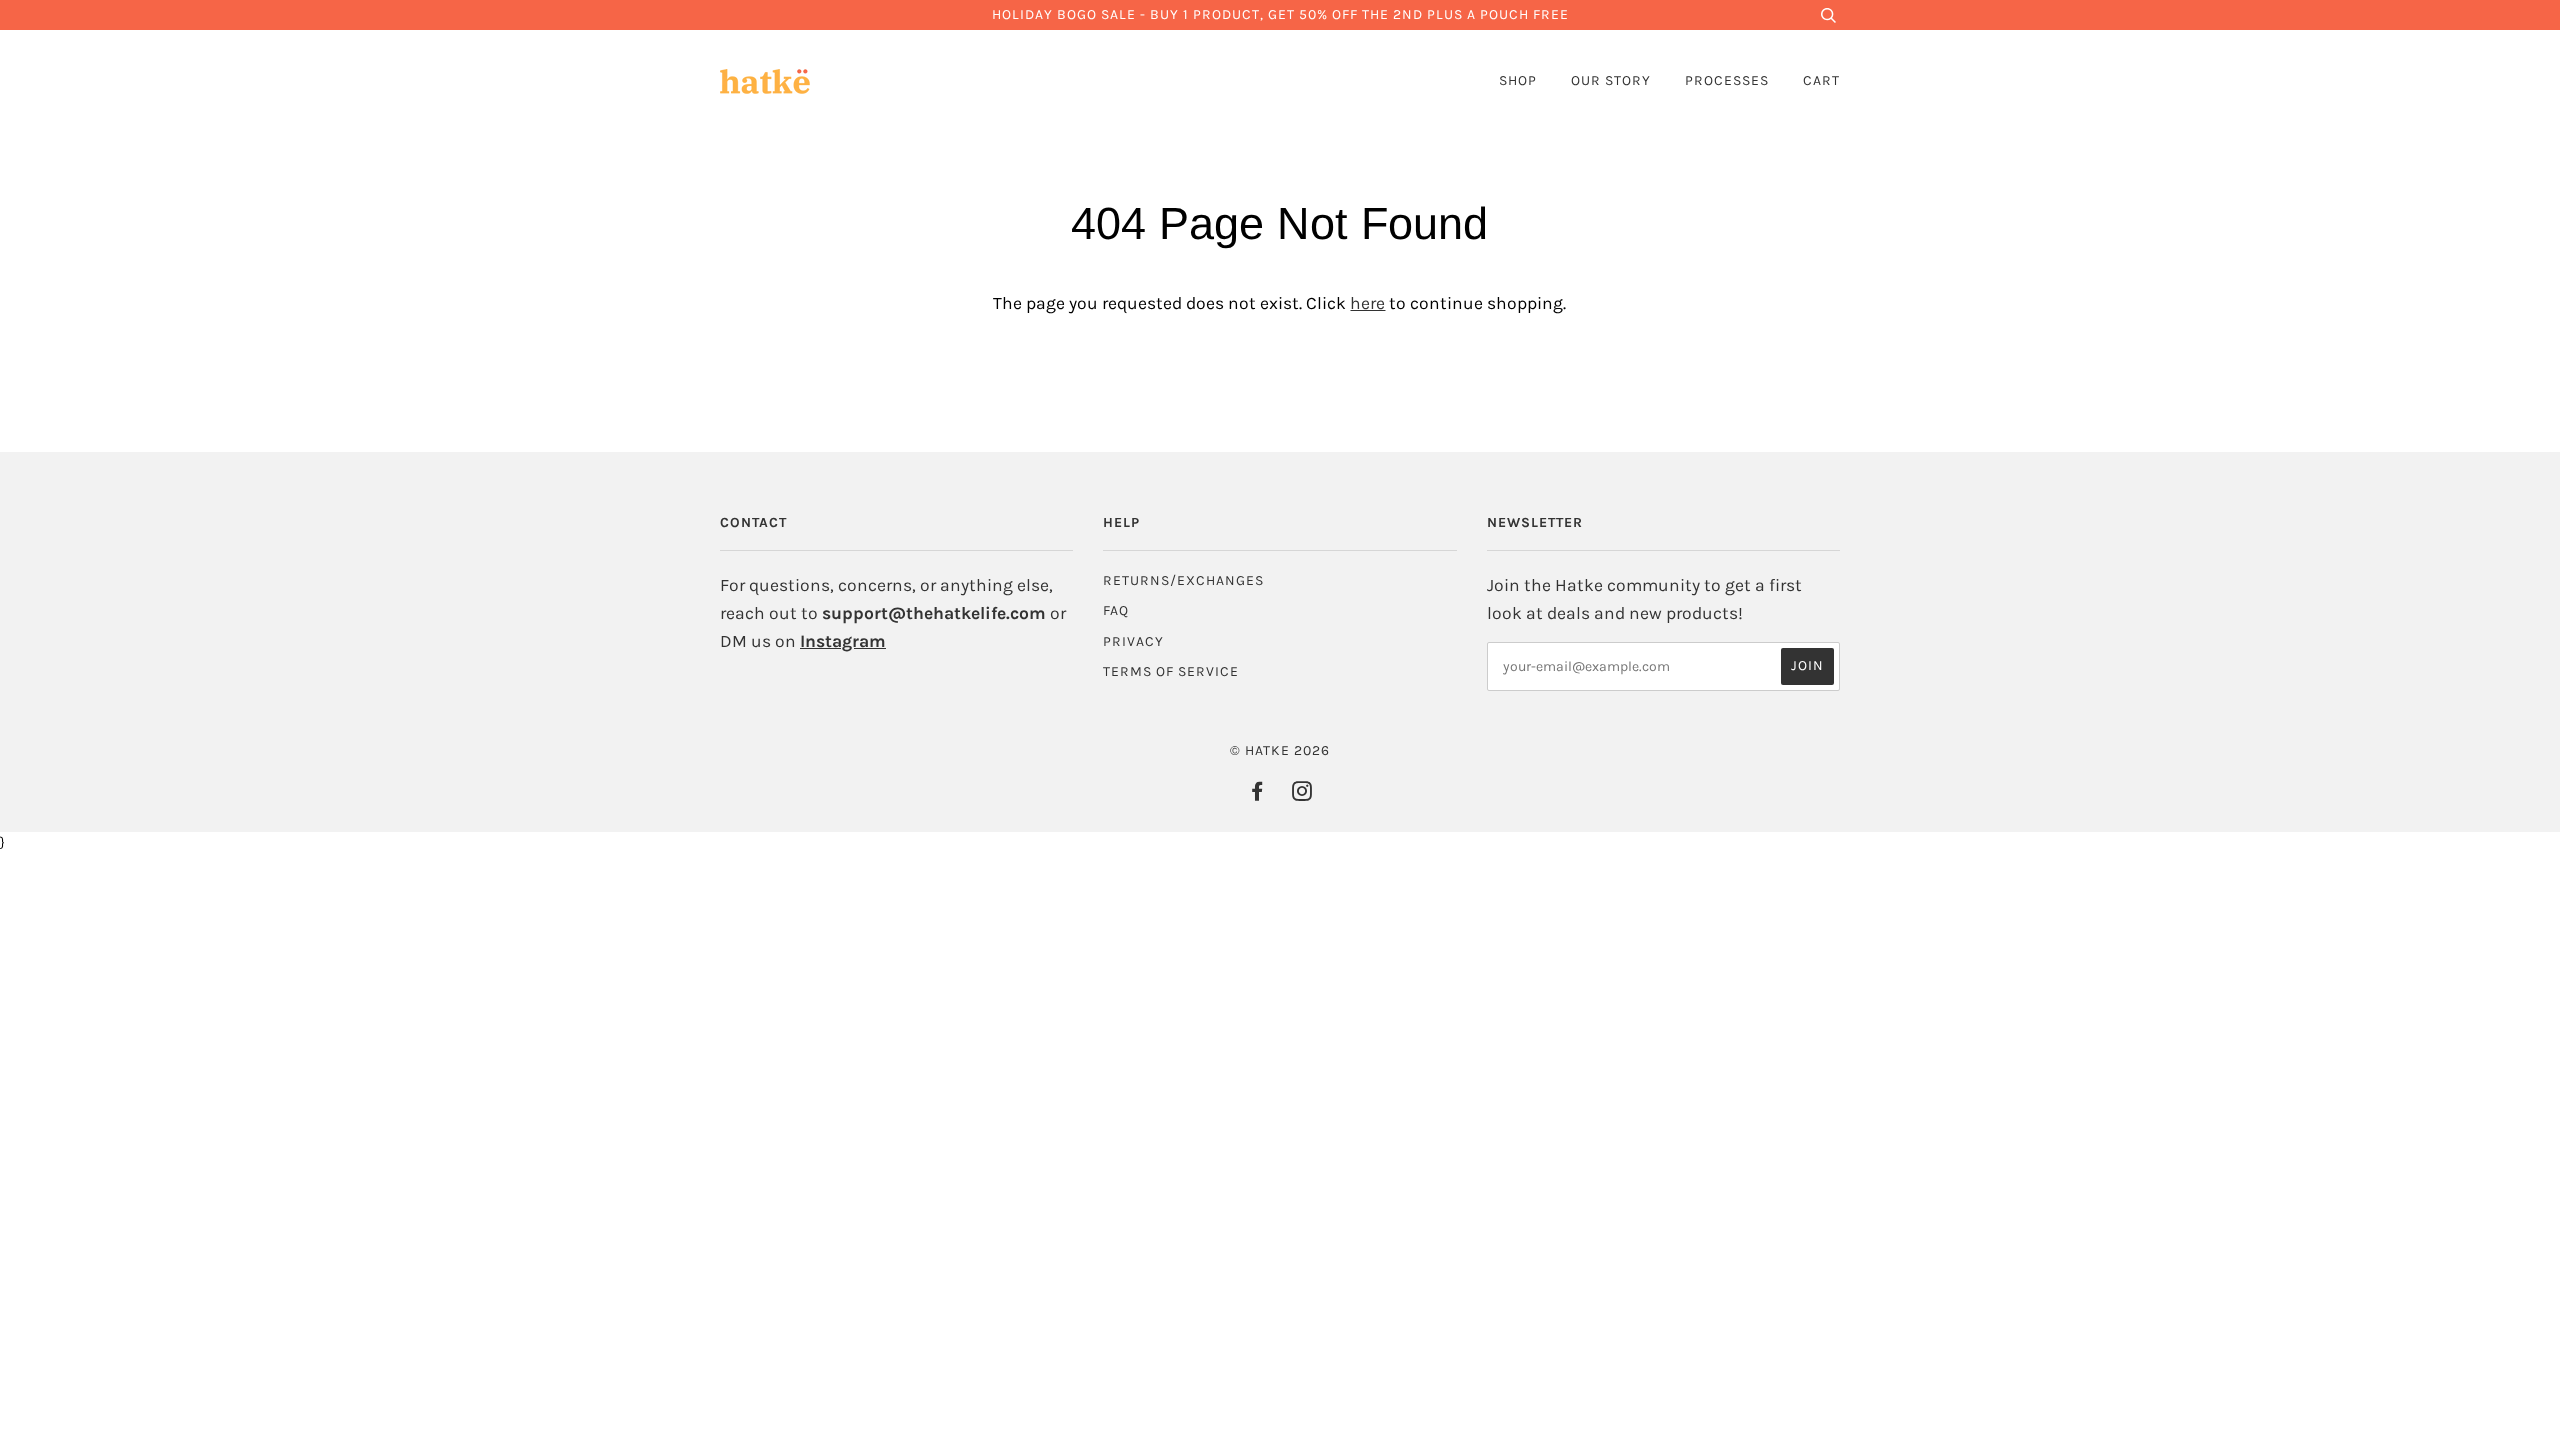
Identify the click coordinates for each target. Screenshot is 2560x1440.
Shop (1518, 80)
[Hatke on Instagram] (1302, 794)
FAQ (1116, 610)
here (1367, 303)
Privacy (1133, 641)
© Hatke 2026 (1280, 750)
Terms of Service (1171, 671)
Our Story (1611, 80)
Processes (1727, 80)
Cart (1821, 80)
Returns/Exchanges (1183, 580)
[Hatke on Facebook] (1257, 794)
